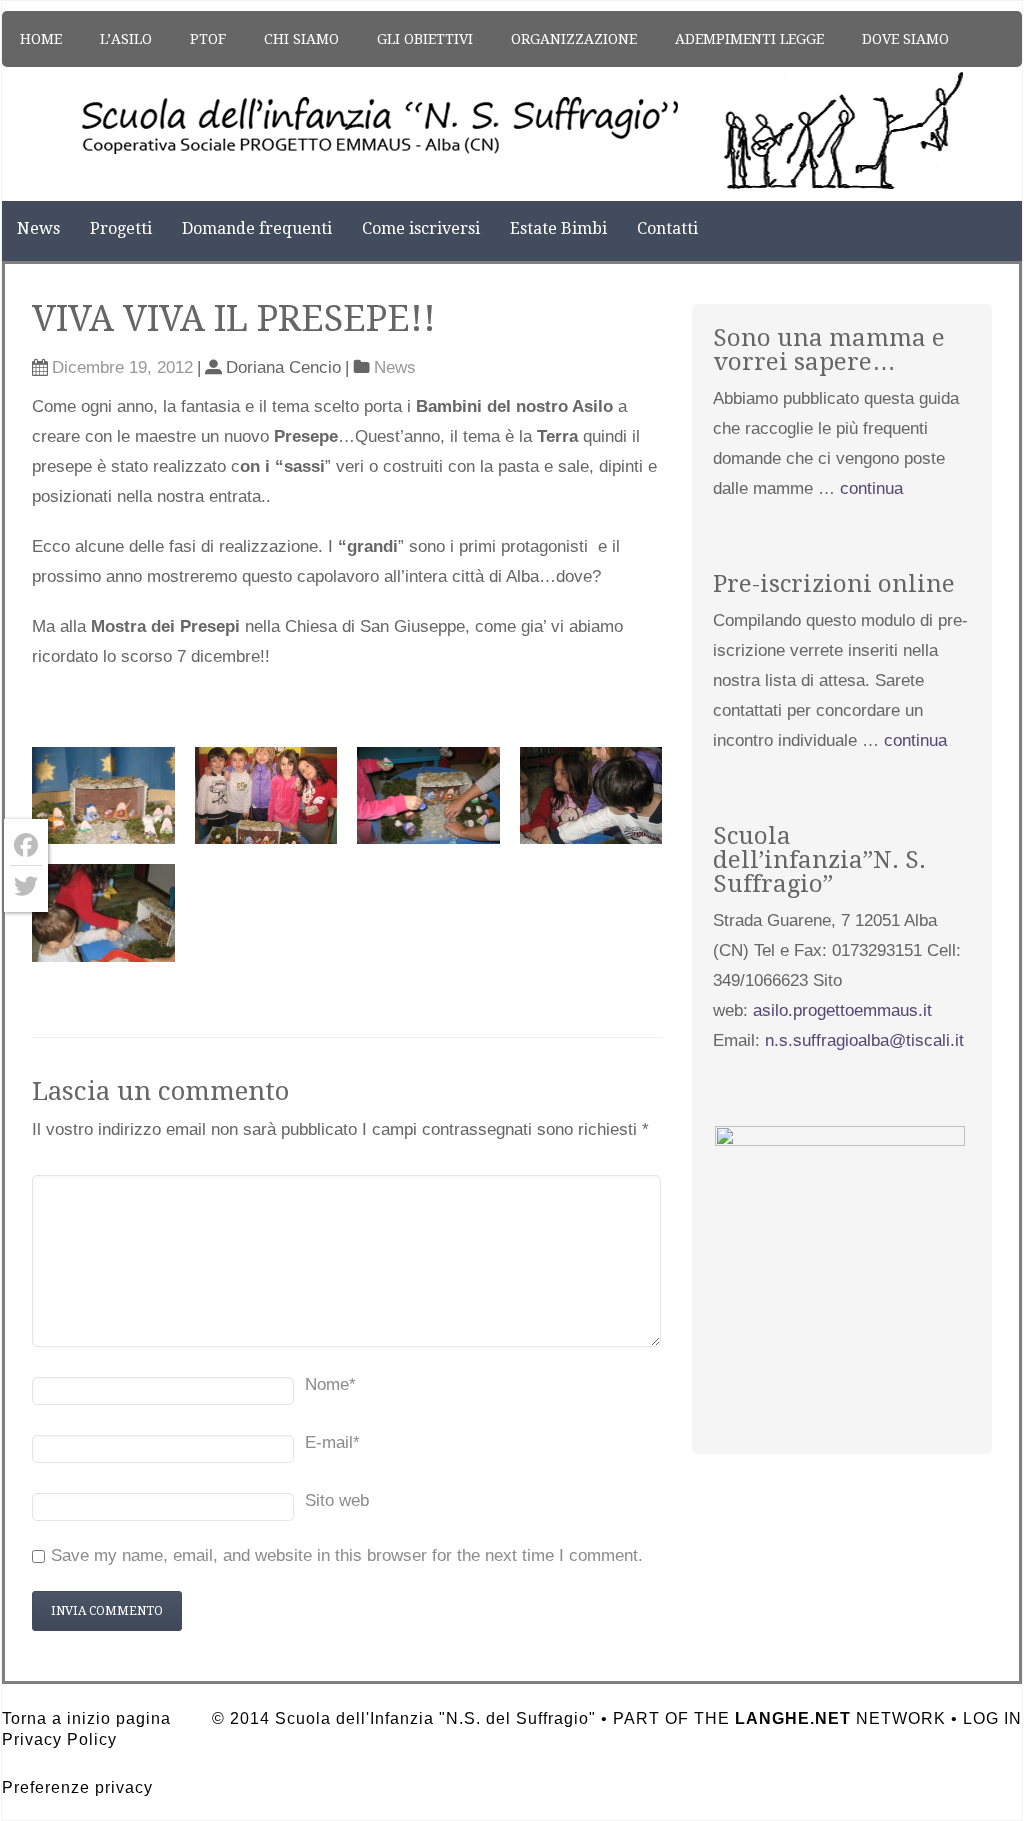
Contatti (667, 228)
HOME (41, 39)
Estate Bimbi (558, 228)
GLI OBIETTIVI (425, 39)
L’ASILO (126, 39)
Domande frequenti (257, 228)
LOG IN (992, 1718)
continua (871, 488)
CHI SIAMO (301, 39)
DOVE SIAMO (905, 39)
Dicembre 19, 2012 (122, 367)
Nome (330, 1384)
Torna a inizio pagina (86, 1718)
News (38, 228)
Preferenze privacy (77, 1787)
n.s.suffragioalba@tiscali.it (864, 1040)
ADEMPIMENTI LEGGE (749, 39)
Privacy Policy (59, 1739)
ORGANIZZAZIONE (574, 39)
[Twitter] (26, 886)
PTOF (208, 39)
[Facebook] (26, 845)
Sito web (337, 1500)
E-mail (332, 1442)
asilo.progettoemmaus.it (842, 1010)
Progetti (121, 228)
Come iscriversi (421, 228)
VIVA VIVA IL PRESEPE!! (234, 318)
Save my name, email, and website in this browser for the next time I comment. (347, 1555)
